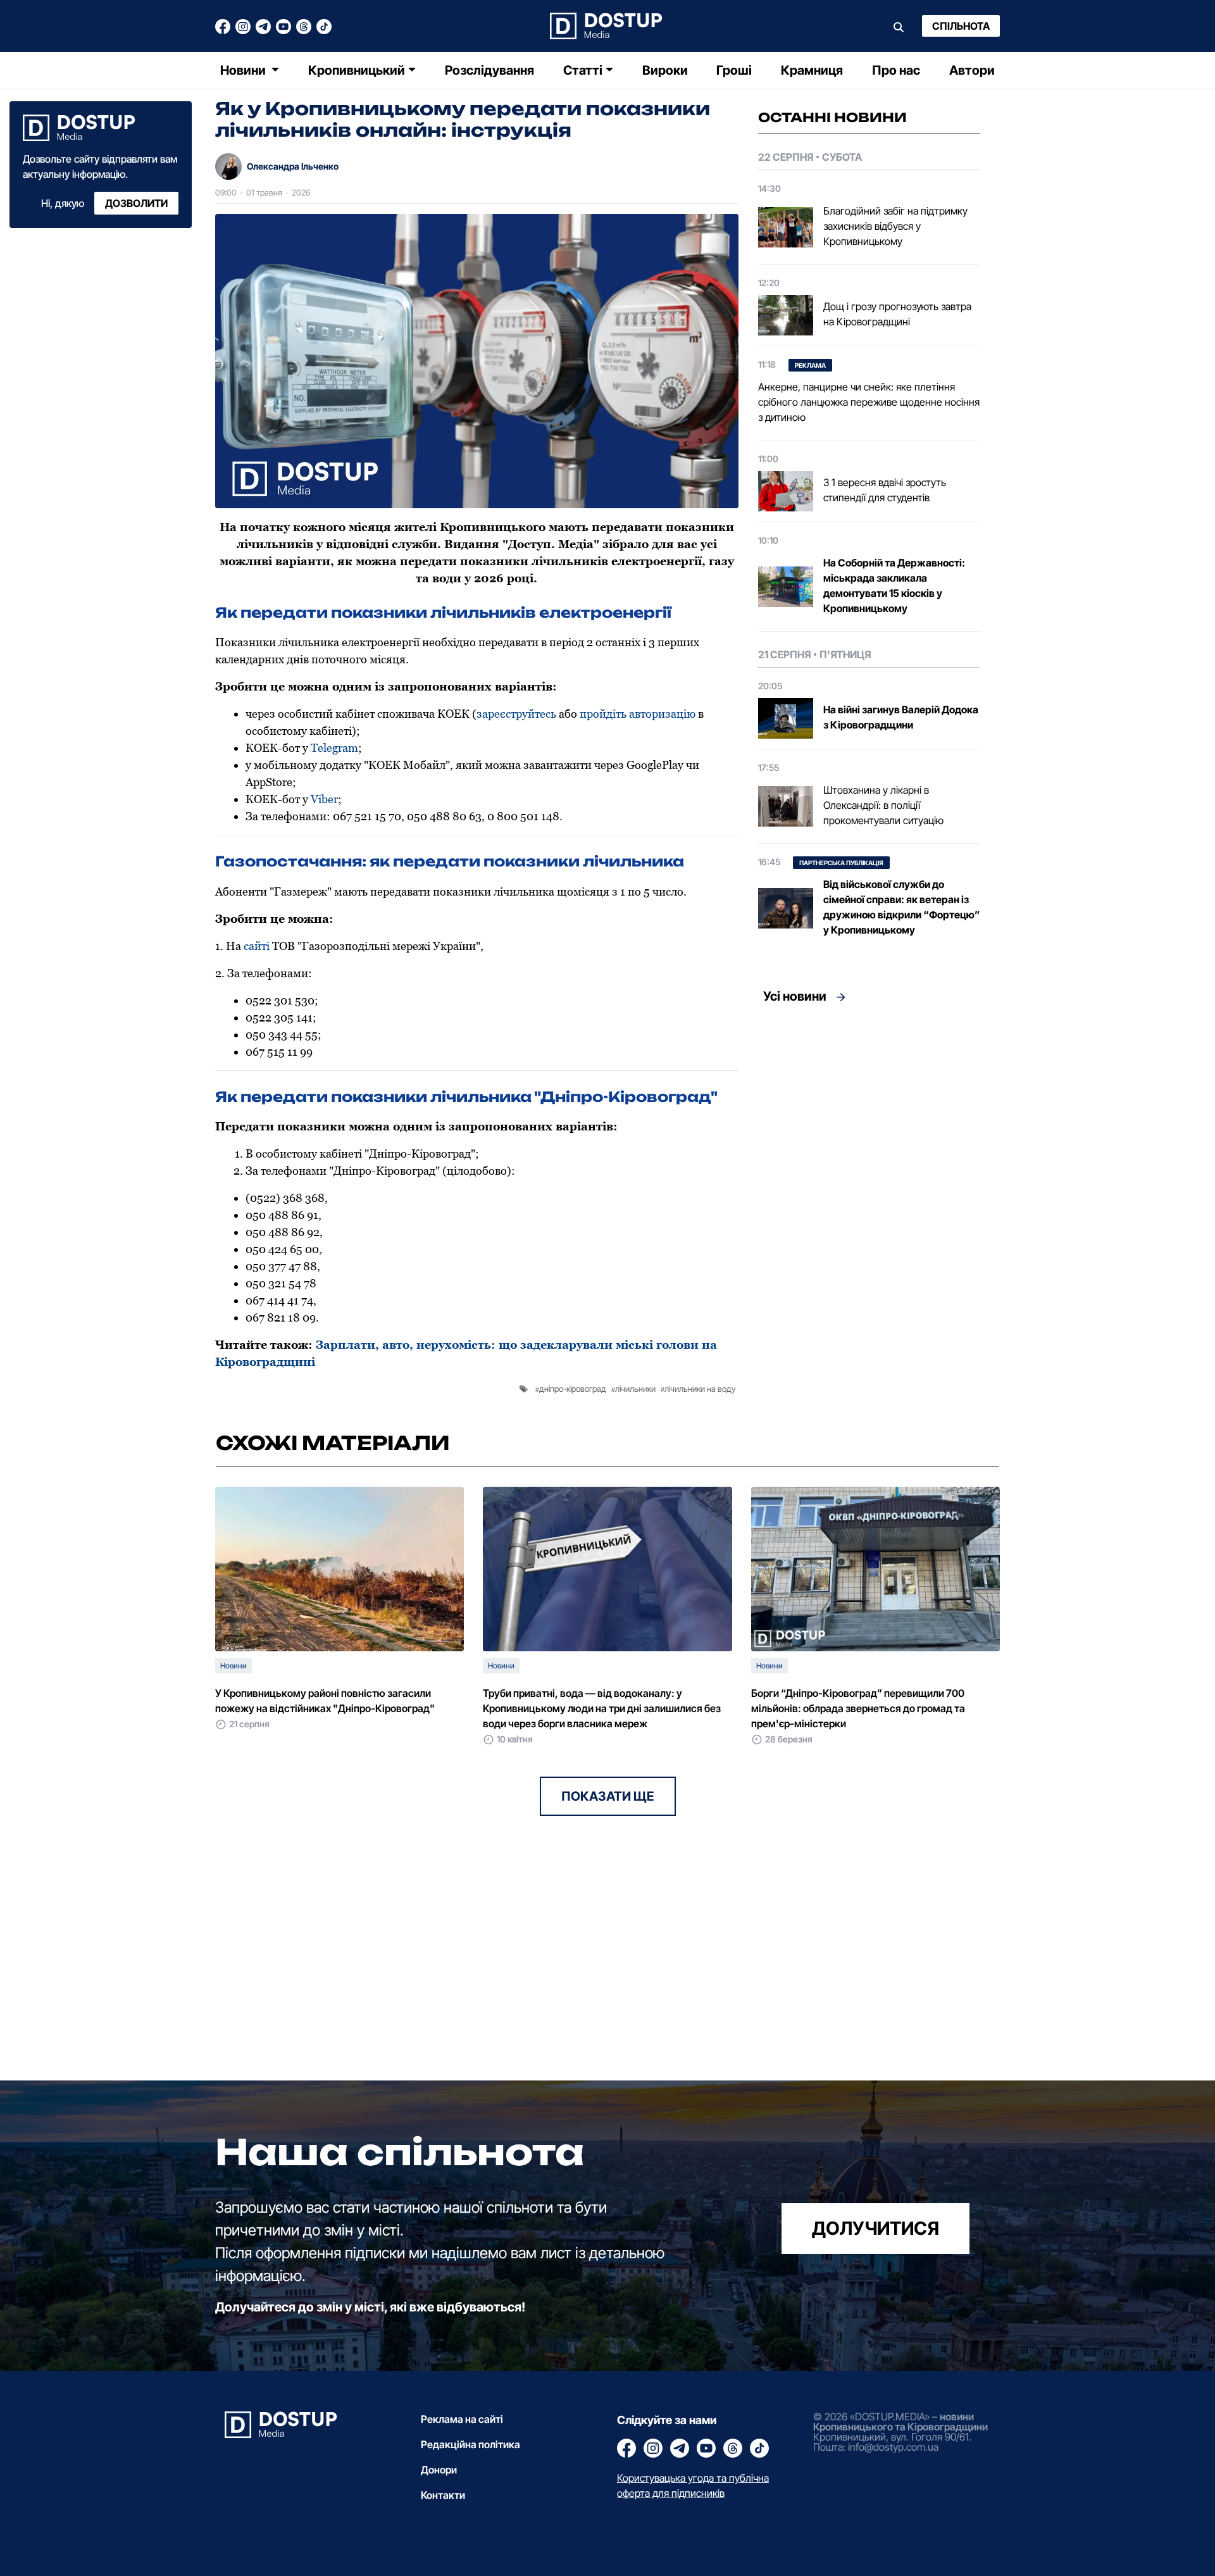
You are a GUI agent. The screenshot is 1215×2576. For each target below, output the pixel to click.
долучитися (875, 2228)
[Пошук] (899, 26)
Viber (324, 799)
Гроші (734, 70)
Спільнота (961, 26)
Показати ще (608, 1796)
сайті (257, 946)
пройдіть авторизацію (638, 714)
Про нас (896, 70)
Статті (583, 70)
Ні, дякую (63, 203)
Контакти (443, 2495)
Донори (439, 2470)
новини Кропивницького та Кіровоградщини (900, 2422)
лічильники (635, 1389)
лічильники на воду (700, 1389)
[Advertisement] (869, 1129)
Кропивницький (357, 70)
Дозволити (136, 203)
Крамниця (812, 70)
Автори (972, 70)
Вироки (665, 70)
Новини (244, 70)
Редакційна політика (470, 2444)
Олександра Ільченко (293, 166)
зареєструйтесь (516, 714)
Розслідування (489, 70)
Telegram (334, 748)
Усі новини (795, 996)
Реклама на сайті (462, 2419)
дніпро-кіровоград (573, 1389)
